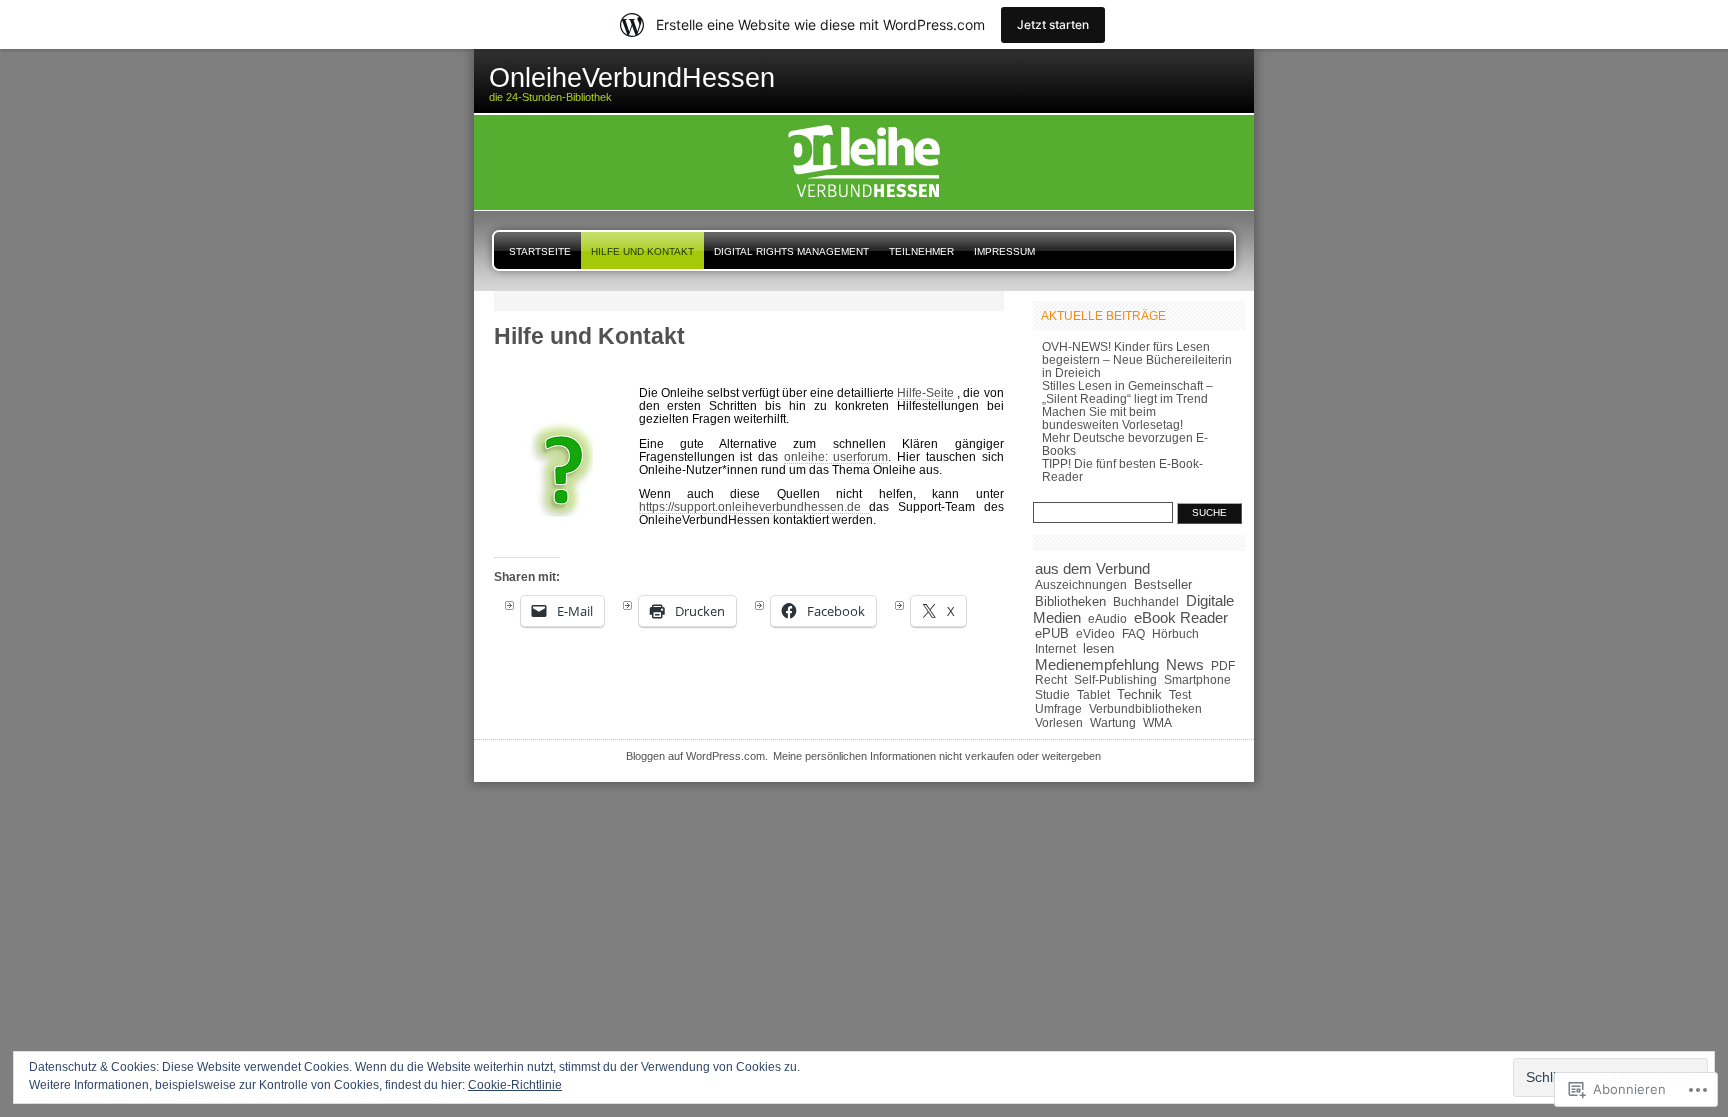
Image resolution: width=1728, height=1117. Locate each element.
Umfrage (1058, 709)
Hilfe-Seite (925, 392)
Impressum (1004, 251)
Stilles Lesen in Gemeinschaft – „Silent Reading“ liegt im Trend (1127, 392)
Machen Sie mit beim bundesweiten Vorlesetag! (1112, 418)
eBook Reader (1181, 618)
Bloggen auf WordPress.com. (697, 756)
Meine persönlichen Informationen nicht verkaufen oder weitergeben (937, 756)
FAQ (1133, 634)
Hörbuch (1175, 634)
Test (1180, 695)
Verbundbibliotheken (1145, 709)
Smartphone (1197, 680)
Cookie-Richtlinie (515, 1085)
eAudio (1107, 619)
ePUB (1052, 633)
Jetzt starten (1053, 24)
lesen (1098, 648)
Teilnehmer (921, 251)
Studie (1052, 695)
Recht (1051, 680)
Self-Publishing (1115, 679)
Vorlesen (1059, 723)
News (1185, 664)
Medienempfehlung (1097, 664)
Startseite (540, 251)
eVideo (1095, 633)
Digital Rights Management (791, 251)
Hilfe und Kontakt (642, 251)
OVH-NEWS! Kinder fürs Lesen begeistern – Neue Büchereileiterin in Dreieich (1137, 359)
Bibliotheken (1070, 601)
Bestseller (1163, 584)
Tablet (1093, 695)
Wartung (1113, 722)
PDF (1223, 666)
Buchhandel (1146, 602)
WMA (1157, 722)
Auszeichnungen (1081, 584)
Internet (1055, 649)
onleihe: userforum (836, 456)
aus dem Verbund (1092, 569)
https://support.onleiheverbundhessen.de (754, 506)
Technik (1139, 694)
